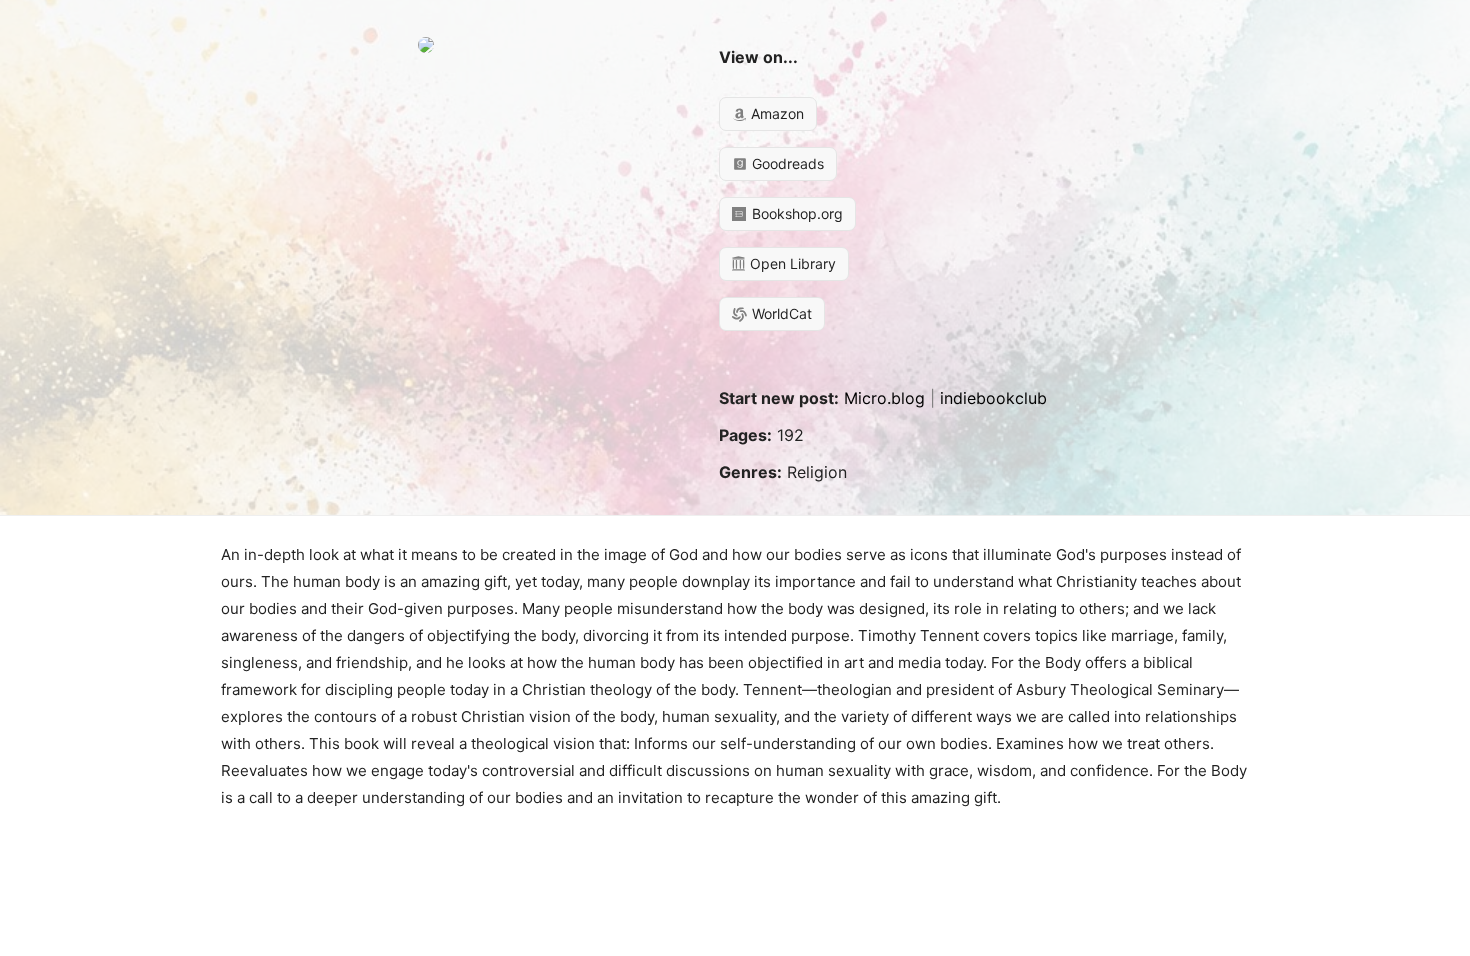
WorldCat (780, 313)
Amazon (775, 113)
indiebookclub (993, 398)
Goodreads (786, 163)
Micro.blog (884, 398)
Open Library (791, 263)
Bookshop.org (795, 213)
